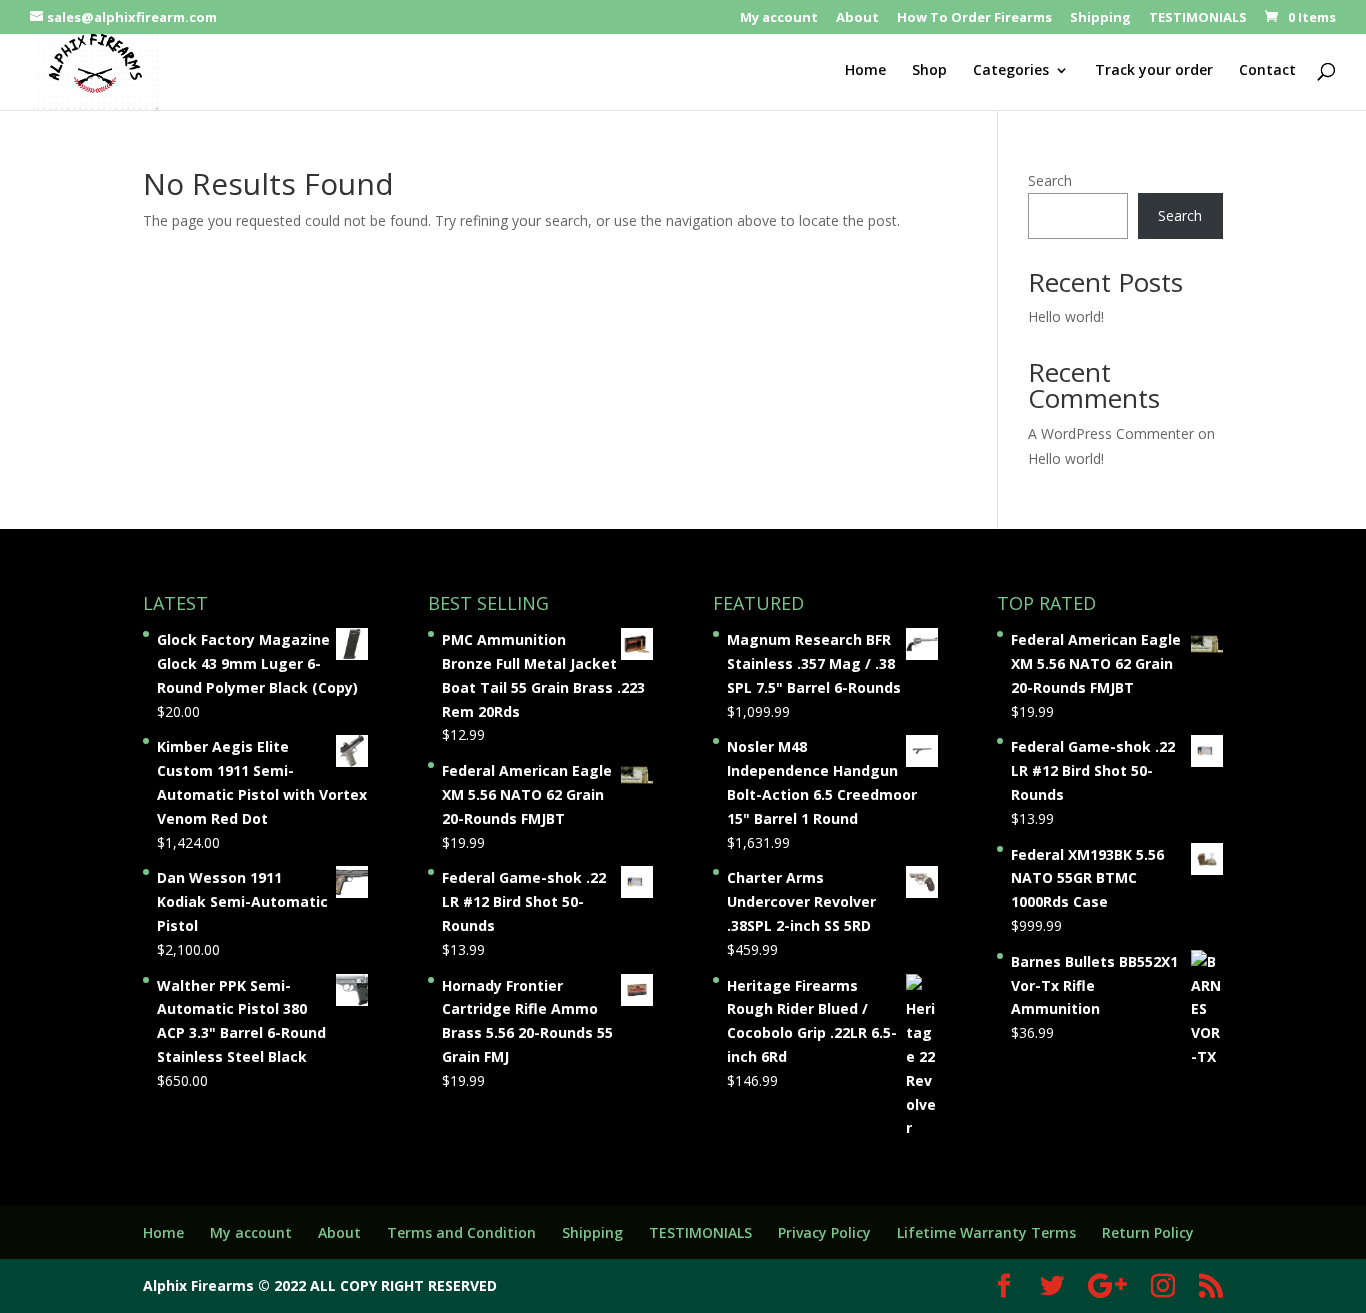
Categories (1011, 71)
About (857, 18)
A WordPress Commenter (1111, 433)
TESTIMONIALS (1198, 18)
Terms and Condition (461, 1232)
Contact (1267, 71)
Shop (929, 71)
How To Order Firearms (974, 18)
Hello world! (1066, 316)
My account (779, 18)
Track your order (1154, 71)
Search (1050, 180)
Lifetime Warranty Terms (986, 1232)
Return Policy (1148, 1232)
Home (865, 71)
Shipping (1100, 18)
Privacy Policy (824, 1232)
